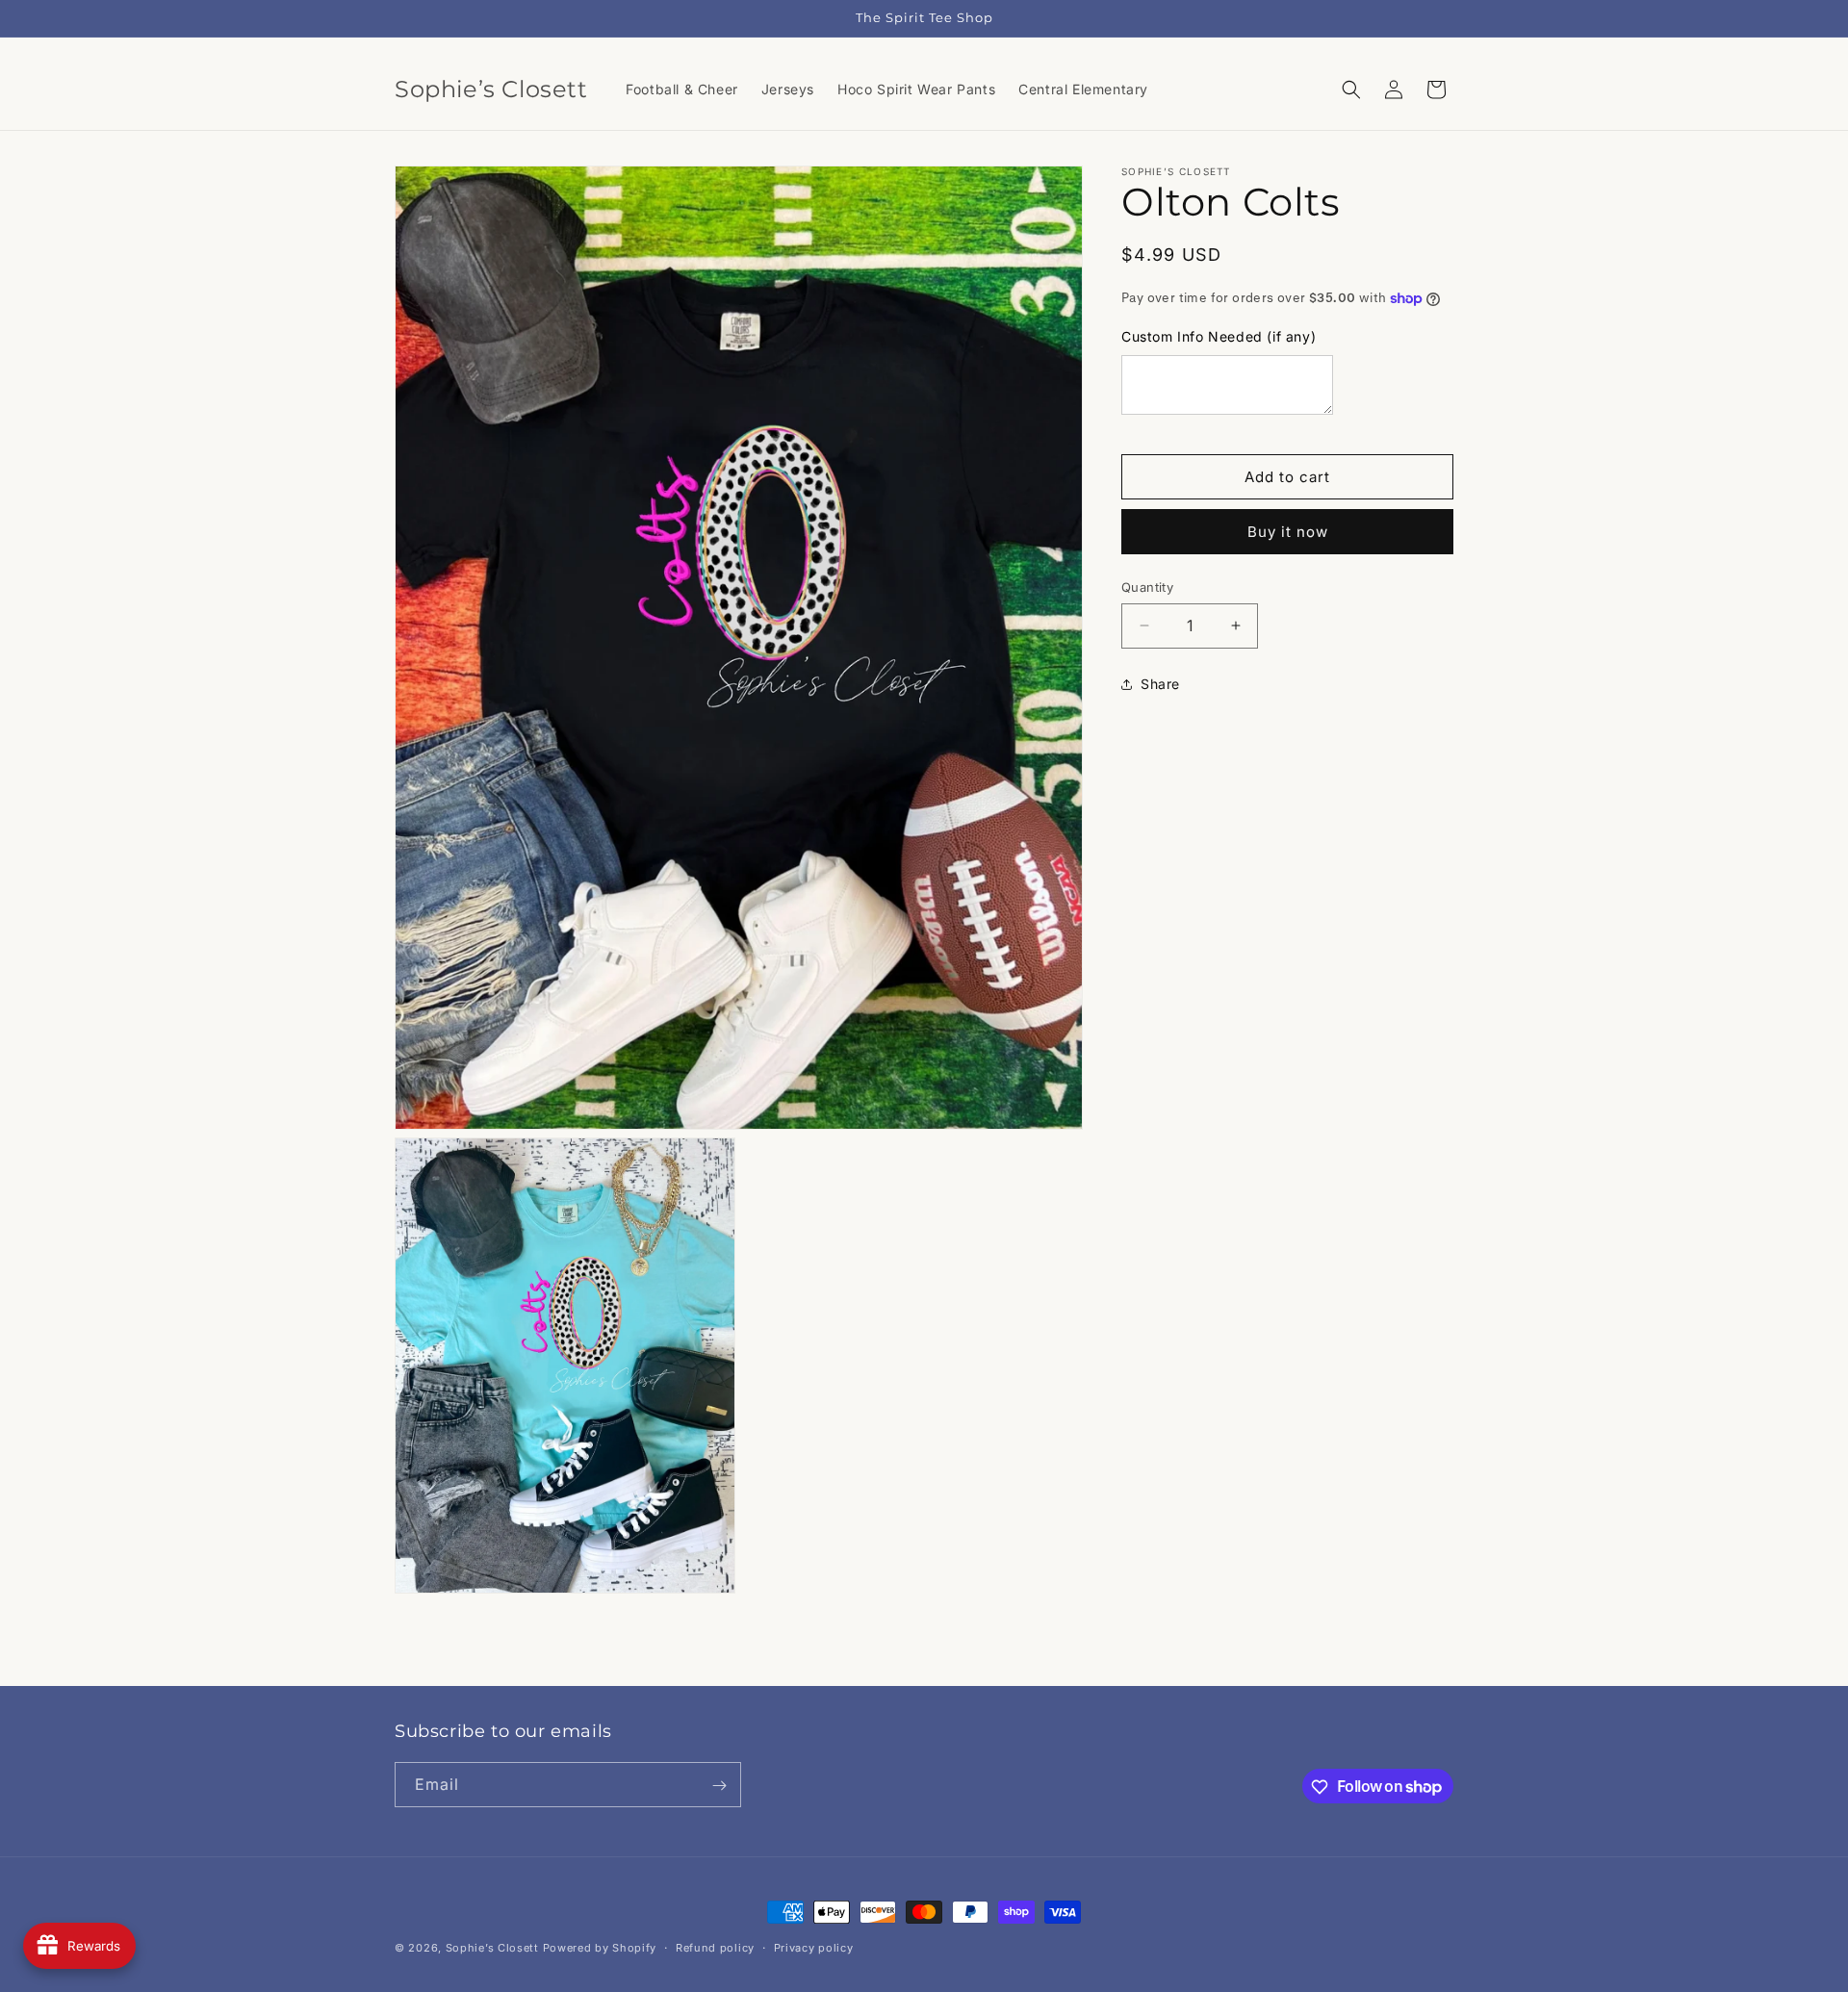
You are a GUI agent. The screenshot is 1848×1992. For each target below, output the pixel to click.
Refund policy (715, 1947)
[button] (1351, 89)
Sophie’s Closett (492, 1948)
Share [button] (1160, 684)
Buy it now (1288, 532)
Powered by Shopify (600, 1948)
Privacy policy (814, 1947)
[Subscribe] (719, 1786)
